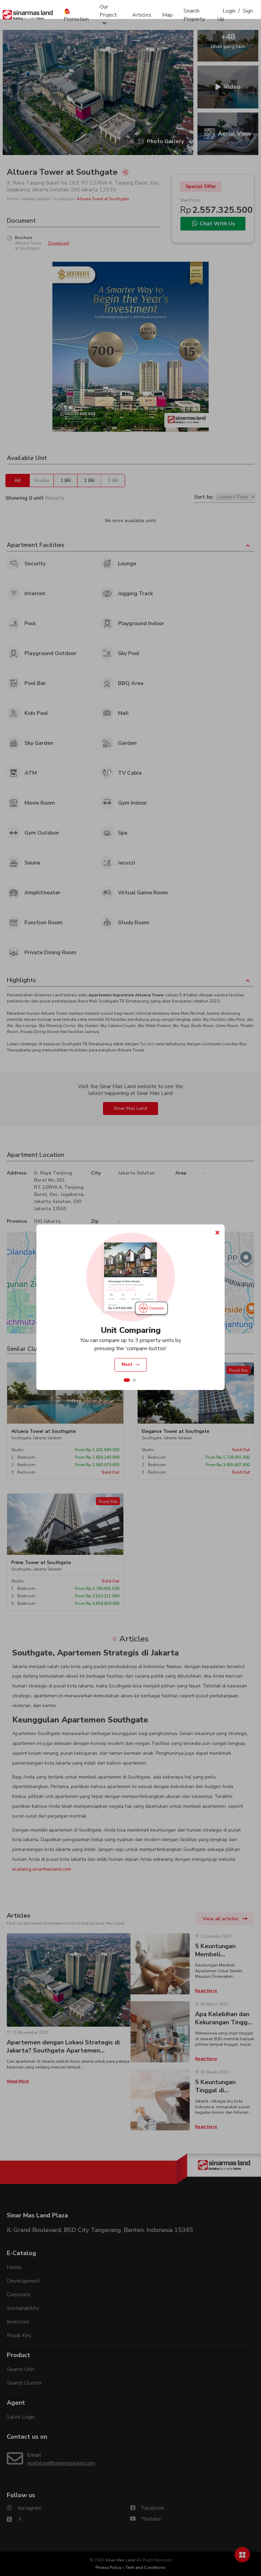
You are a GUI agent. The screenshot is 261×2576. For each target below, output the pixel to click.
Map (167, 15)
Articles (142, 15)
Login (229, 11)
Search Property (194, 15)
